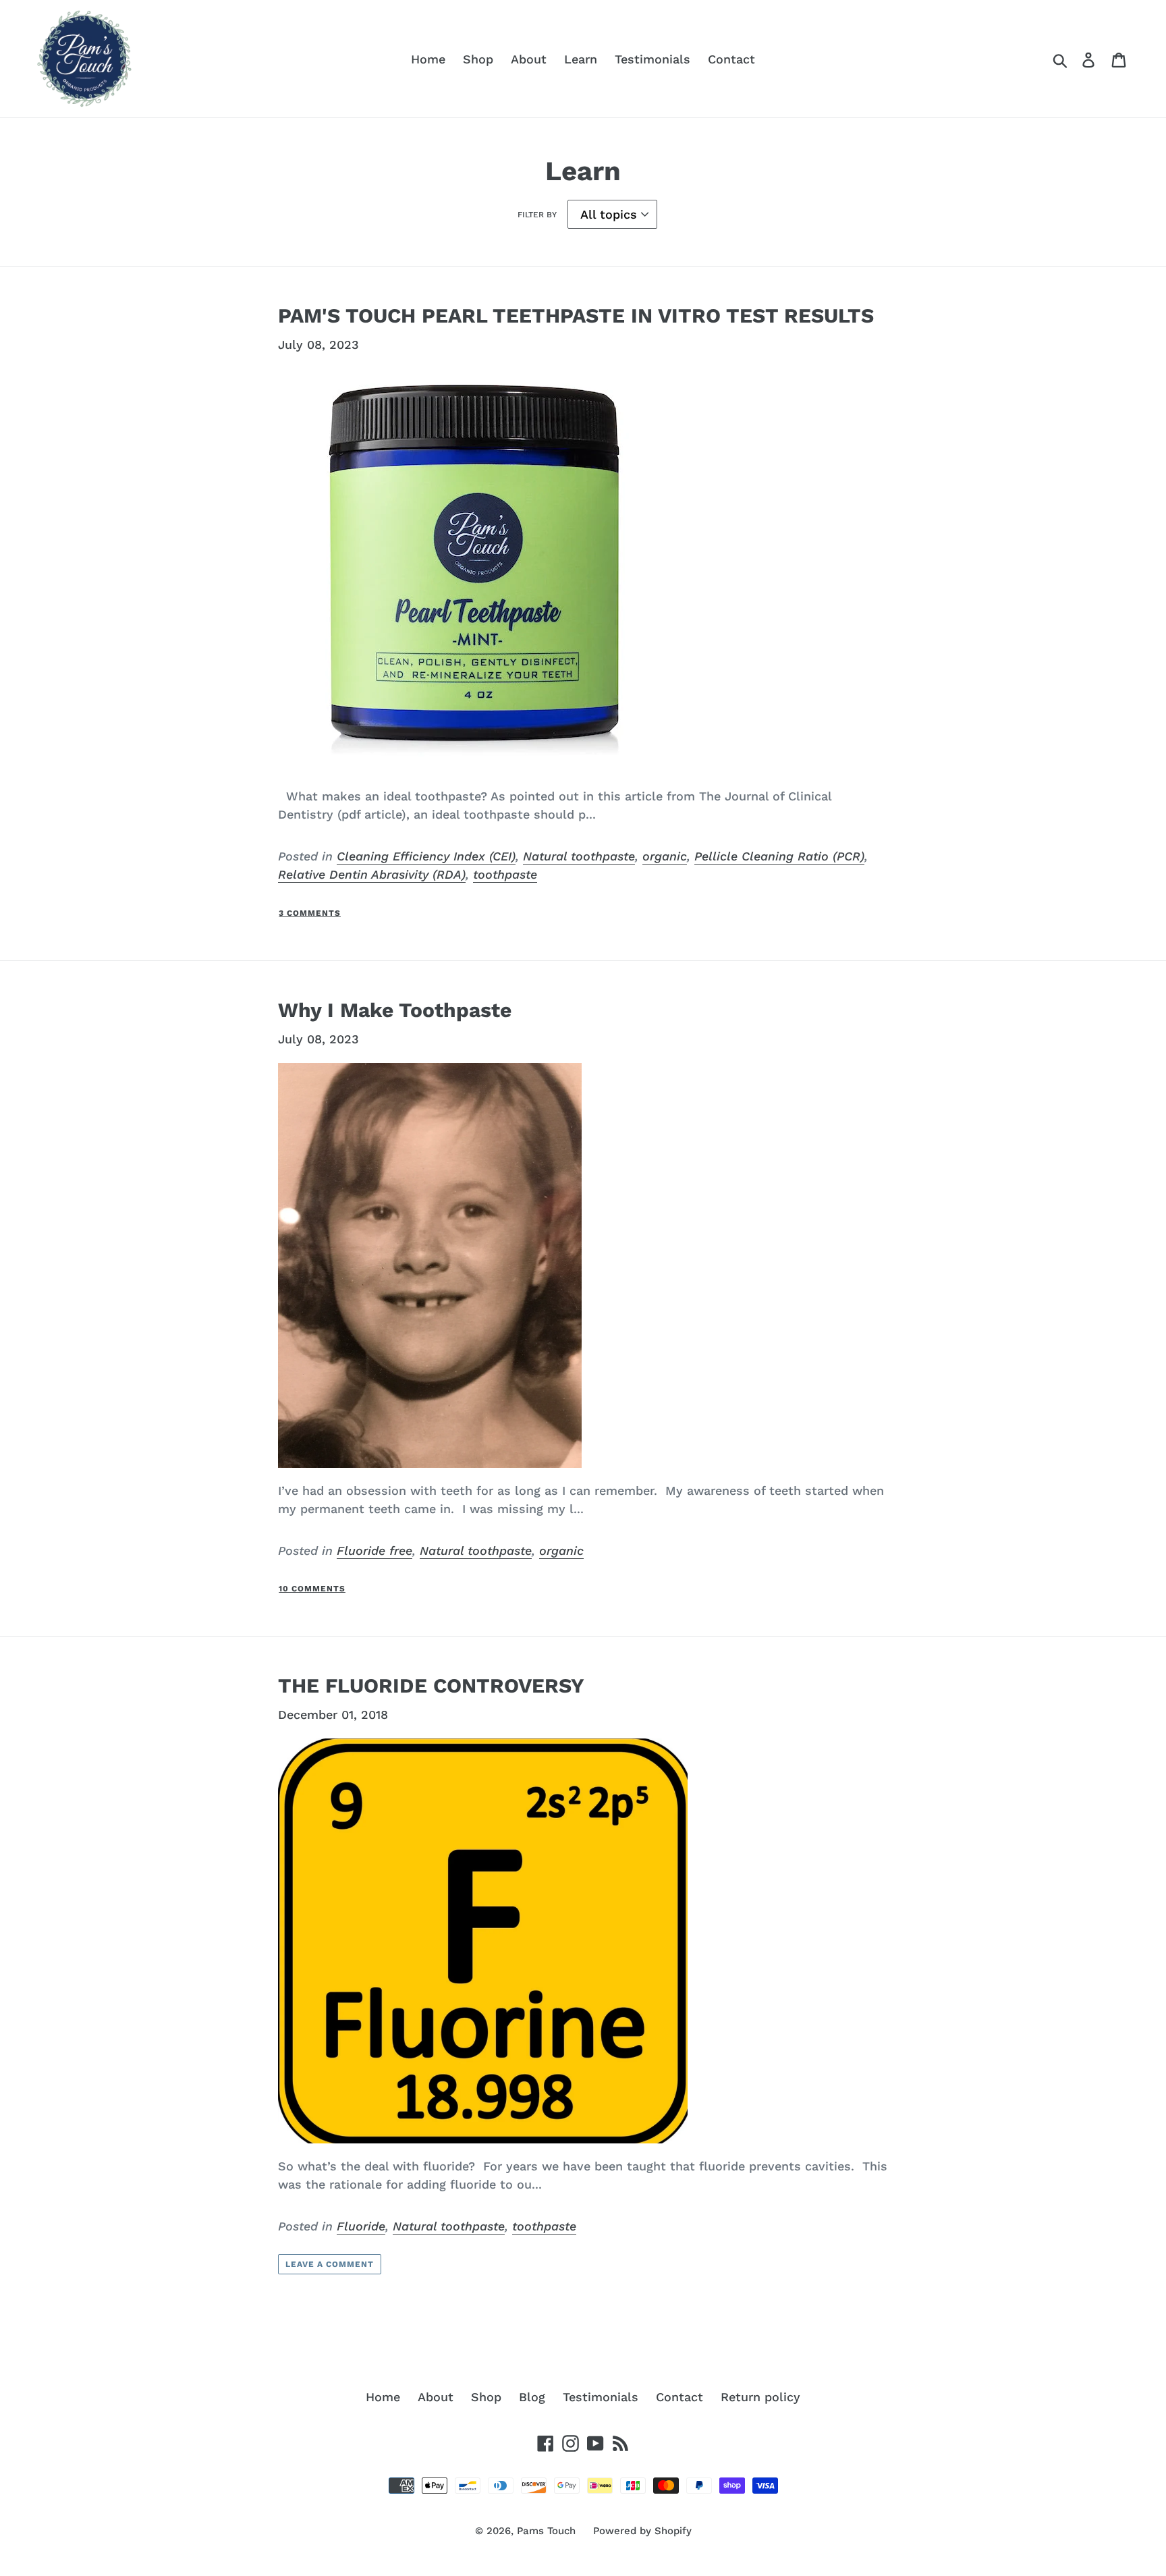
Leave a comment (329, 2264)
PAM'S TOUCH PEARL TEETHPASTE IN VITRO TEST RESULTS (576, 316)
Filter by (537, 215)
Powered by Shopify (642, 2531)
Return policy (760, 2397)
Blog (532, 2397)
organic (665, 856)
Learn (581, 59)
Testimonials (653, 59)
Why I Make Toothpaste (395, 1010)
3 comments (310, 913)
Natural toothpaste (579, 856)
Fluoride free (374, 1551)
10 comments (312, 1589)
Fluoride (361, 2226)
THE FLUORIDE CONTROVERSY (431, 1686)
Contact (731, 59)
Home (428, 59)
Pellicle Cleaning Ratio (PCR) (779, 856)
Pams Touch (546, 2531)
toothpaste (505, 874)
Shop (478, 59)
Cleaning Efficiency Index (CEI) (426, 856)
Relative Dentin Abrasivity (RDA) (372, 874)
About (529, 59)
